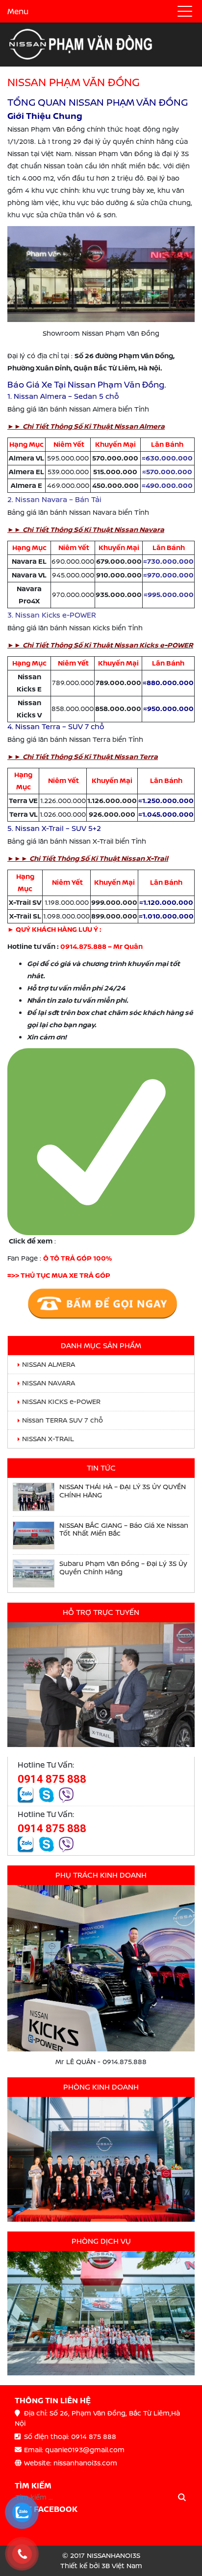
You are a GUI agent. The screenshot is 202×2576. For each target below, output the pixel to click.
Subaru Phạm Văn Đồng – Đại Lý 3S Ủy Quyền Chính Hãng (123, 1568)
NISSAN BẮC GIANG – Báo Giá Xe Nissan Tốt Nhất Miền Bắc (124, 1530)
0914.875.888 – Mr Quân (101, 946)
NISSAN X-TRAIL (48, 1439)
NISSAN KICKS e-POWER (61, 1402)
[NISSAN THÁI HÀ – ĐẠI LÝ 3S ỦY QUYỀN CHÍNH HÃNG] (34, 1497)
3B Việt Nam (122, 2566)
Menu (18, 11)
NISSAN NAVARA (49, 1383)
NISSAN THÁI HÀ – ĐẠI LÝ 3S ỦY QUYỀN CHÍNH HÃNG (123, 1491)
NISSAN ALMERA (49, 1364)
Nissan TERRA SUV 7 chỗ (63, 1420)
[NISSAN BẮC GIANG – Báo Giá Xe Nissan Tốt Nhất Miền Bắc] (34, 1535)
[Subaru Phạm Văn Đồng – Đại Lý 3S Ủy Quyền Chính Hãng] (34, 1574)
